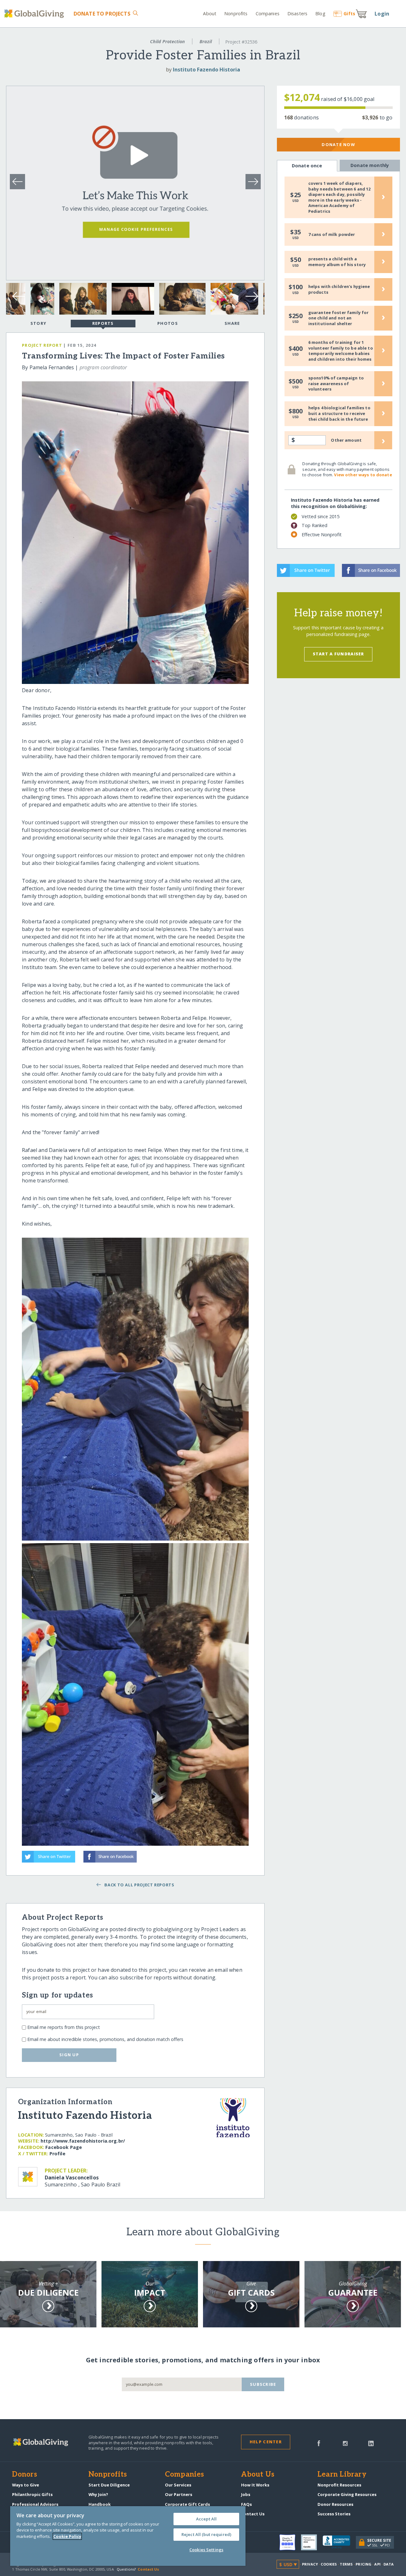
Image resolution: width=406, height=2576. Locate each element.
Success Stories (334, 2514)
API (377, 2564)
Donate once (307, 166)
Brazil (206, 41)
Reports (103, 323)
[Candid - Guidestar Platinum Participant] (312, 2542)
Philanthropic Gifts (32, 2494)
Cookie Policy (67, 2536)
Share (232, 323)
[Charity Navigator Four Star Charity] (290, 2542)
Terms (346, 2564)
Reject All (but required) (206, 2534)
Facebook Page (64, 2147)
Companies (268, 13)
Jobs (246, 2494)
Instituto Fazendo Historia (206, 70)
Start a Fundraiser (338, 654)
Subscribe (263, 2384)
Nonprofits (236, 13)
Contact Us (253, 2514)
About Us (258, 2475)
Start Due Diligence (109, 2485)
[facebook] (319, 2443)
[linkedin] (371, 2443)
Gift (349, 13)
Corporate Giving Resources (347, 2494)
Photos (168, 323)
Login (382, 14)
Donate (102, 14)
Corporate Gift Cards (187, 2504)
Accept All (206, 2519)
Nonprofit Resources (339, 2485)
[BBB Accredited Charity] (339, 2542)
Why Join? (98, 2494)
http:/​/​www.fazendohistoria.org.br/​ (83, 2141)
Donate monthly (370, 165)
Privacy (310, 2564)
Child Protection (167, 41)
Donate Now (338, 144)
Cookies (329, 2564)
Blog (320, 13)
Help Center (266, 2442)
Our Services (178, 2485)
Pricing (363, 2564)
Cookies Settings (206, 2550)
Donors (24, 2475)
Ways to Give (26, 2485)
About (210, 13)
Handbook (100, 2504)
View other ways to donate (363, 475)
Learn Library (342, 2475)
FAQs (246, 2504)
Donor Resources (335, 2504)
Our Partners (179, 2494)
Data (389, 2564)
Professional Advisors (35, 2504)
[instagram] (345, 2443)
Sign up (69, 2055)
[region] (128, 2536)
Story (38, 323)
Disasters (297, 13)
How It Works (255, 2485)
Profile (57, 2154)
